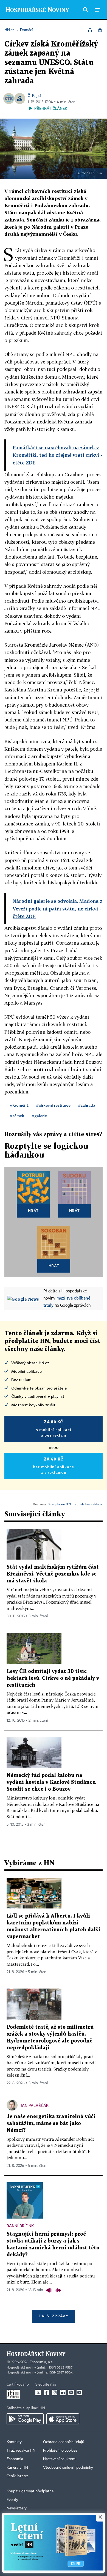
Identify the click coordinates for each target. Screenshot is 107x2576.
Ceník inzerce (18, 2476)
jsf (39, 95)
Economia (15, 2459)
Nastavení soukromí (60, 2459)
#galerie (39, 1116)
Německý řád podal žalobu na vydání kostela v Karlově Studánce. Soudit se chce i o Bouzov (51, 1782)
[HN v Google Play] (25, 2419)
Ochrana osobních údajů (64, 2442)
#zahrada (87, 1105)
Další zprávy (53, 2316)
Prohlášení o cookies (60, 2451)
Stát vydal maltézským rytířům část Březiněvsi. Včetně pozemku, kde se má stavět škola (53, 1574)
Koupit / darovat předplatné (30, 2491)
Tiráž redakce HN (21, 2451)
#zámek (17, 1116)
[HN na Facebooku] (46, 2392)
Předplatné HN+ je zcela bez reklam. (75, 1504)
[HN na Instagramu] (55, 2392)
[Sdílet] (90, 30)
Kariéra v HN (17, 2468)
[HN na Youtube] (79, 2392)
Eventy (12, 2500)
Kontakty (14, 2442)
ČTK (31, 95)
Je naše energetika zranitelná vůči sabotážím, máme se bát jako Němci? (51, 2124)
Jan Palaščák (35, 2105)
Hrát (33, 1211)
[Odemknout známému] (100, 30)
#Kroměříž (19, 1105)
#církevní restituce (53, 1105)
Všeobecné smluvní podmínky (68, 2468)
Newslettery (17, 2508)
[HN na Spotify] (71, 2392)
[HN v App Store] (63, 2419)
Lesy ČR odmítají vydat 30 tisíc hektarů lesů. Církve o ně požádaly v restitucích (53, 1678)
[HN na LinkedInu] (63, 2392)
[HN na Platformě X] (38, 2392)
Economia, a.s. (41, 2362)
